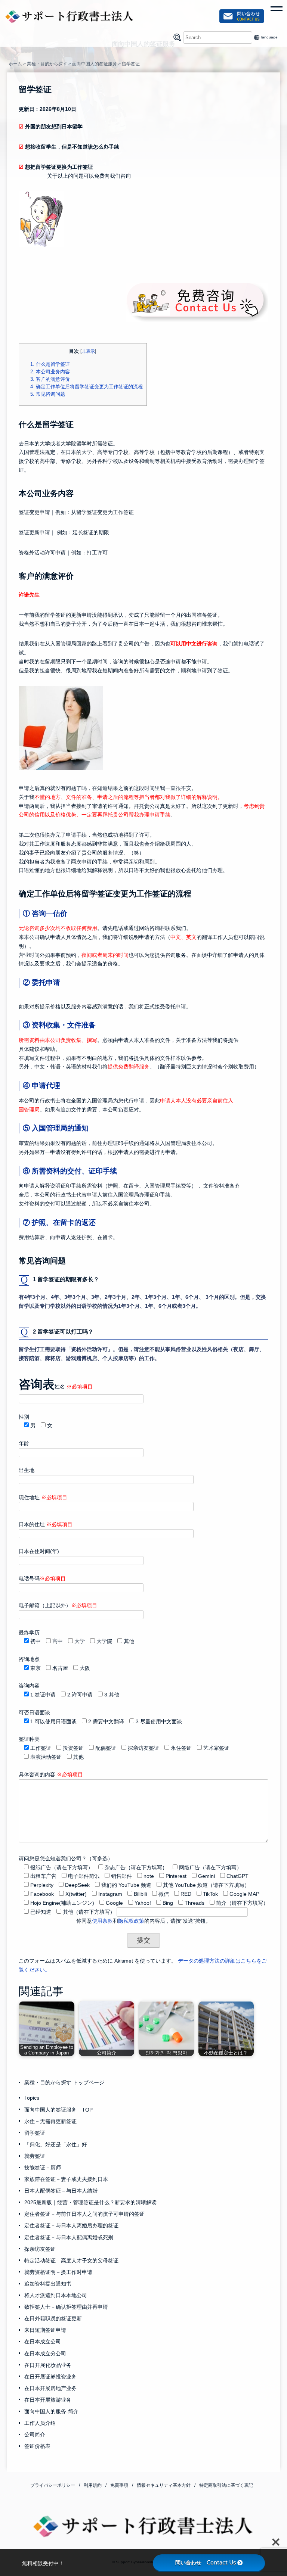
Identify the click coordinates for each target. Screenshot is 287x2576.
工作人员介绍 (40, 2423)
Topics (32, 2098)
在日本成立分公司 (45, 2353)
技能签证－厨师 (43, 2168)
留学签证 (35, 2133)
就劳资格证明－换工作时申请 (58, 2272)
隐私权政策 (131, 1921)
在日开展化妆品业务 (48, 2365)
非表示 (88, 351)
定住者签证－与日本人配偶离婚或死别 (69, 2237)
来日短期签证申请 (45, 2330)
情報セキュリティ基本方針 (164, 2485)
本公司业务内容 (50, 372)
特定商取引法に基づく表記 (226, 2485)
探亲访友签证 (40, 2249)
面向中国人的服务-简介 (51, 2411)
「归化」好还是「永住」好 (56, 2144)
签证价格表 (37, 2446)
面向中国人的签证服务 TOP (58, 2110)
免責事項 (119, 2485)
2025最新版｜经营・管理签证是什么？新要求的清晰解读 (90, 2202)
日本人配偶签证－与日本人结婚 (61, 2191)
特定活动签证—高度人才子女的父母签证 (71, 2261)
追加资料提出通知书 (48, 2284)
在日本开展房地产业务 (50, 2388)
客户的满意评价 (50, 379)
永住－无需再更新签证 (50, 2121)
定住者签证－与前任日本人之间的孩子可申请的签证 (84, 2214)
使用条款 (102, 1921)
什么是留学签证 (50, 364)
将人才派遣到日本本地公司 (56, 2295)
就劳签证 (35, 2156)
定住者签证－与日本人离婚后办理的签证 (71, 2225)
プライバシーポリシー (53, 2485)
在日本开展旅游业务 (48, 2400)
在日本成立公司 (43, 2342)
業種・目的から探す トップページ (64, 2082)
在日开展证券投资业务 (50, 2377)
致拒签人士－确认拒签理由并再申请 (66, 2307)
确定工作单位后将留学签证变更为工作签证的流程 (87, 387)
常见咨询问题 (48, 394)
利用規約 (93, 2485)
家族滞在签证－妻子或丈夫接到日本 (66, 2179)
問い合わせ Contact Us (206, 2563)
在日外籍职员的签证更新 (53, 2318)
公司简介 (35, 2435)
